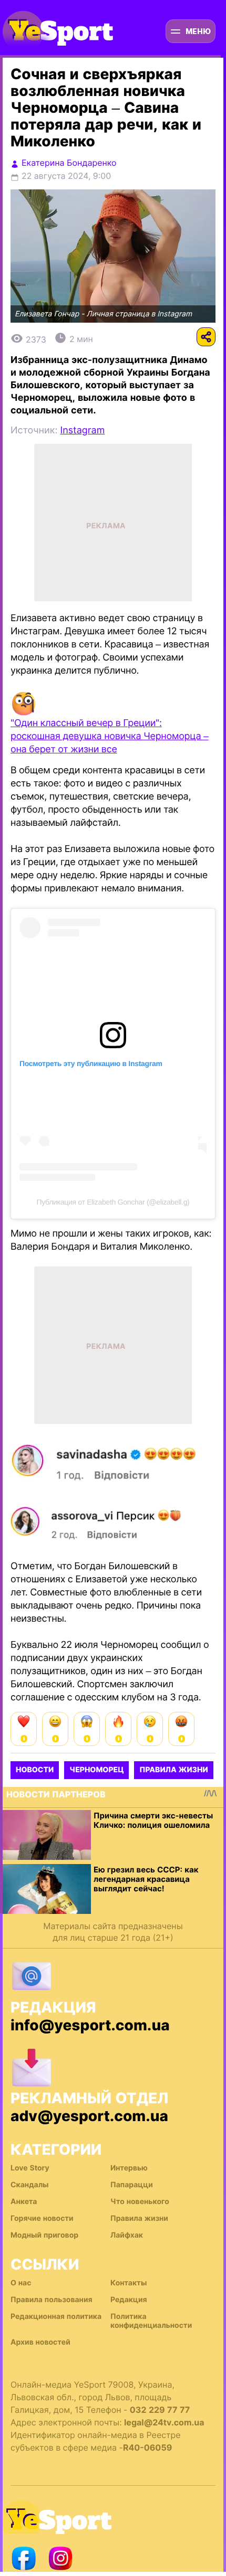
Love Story (30, 2168)
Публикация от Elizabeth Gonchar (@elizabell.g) (113, 1202)
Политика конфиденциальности (151, 2321)
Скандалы (30, 2185)
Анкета (24, 2202)
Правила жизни (173, 1770)
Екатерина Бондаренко (69, 163)
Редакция (129, 2300)
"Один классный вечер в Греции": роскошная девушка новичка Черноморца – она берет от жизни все (110, 736)
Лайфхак (127, 2235)
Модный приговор (44, 2235)
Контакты (129, 2283)
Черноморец (96, 1770)
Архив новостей (40, 2342)
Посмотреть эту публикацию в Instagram (91, 1063)
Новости (35, 1770)
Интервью (129, 2168)
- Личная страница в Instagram (136, 314)
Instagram (82, 430)
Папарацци (132, 2185)
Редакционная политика (56, 2317)
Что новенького (140, 2202)
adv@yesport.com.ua (89, 2116)
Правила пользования (52, 2300)
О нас (21, 2283)
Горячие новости (42, 2218)
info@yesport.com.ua (90, 2025)
